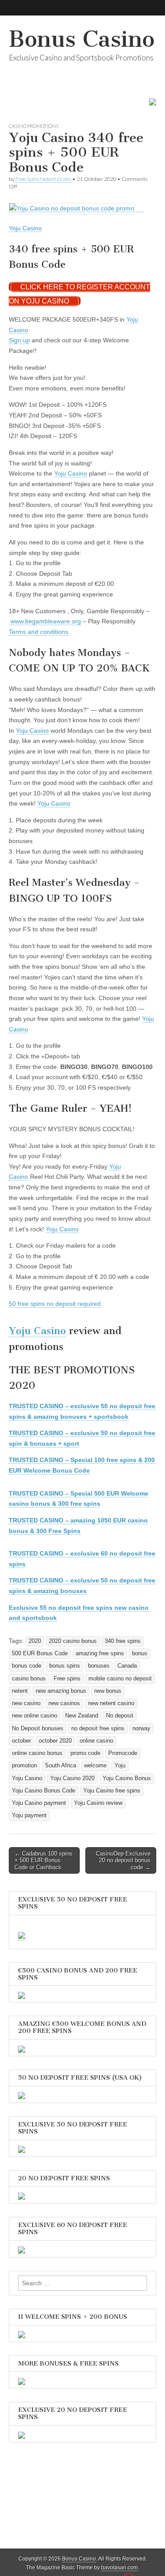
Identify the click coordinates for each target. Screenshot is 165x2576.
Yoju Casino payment (39, 1803)
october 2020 (55, 1741)
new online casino (35, 1716)
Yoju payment (29, 1815)
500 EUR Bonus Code (40, 1654)
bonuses (99, 1666)
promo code (85, 1753)
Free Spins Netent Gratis (43, 179)
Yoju (120, 1766)
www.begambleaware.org (46, 621)
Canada (127, 1666)
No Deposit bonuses (38, 1729)
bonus (140, 1654)
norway (141, 1729)
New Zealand (82, 1716)
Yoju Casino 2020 (72, 1778)
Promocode (123, 1753)
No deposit (120, 1716)
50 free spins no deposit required (55, 1304)
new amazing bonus (61, 1691)
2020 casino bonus (73, 1641)
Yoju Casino (25, 228)
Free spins (67, 1679)
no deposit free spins (98, 1729)
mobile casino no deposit (120, 1679)
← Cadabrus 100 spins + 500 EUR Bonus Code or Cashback (44, 1860)
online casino (96, 1741)
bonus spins (65, 1666)
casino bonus (29, 1679)
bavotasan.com (119, 2568)
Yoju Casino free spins (112, 1791)
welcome (95, 1766)
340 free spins (123, 1641)
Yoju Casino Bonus (127, 1778)
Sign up (19, 340)
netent (20, 1691)
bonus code (27, 1666)
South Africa (60, 1766)
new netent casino (111, 1703)
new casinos (64, 1703)
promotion (24, 1766)
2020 (35, 1641)
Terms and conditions (38, 632)
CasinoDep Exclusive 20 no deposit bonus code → (123, 1860)
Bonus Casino (82, 39)
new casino (26, 1703)
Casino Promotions (34, 126)
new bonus (108, 1691)
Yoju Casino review (98, 1803)
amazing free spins (100, 1654)
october (21, 1741)
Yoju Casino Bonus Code (44, 1791)
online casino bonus (37, 1753)
